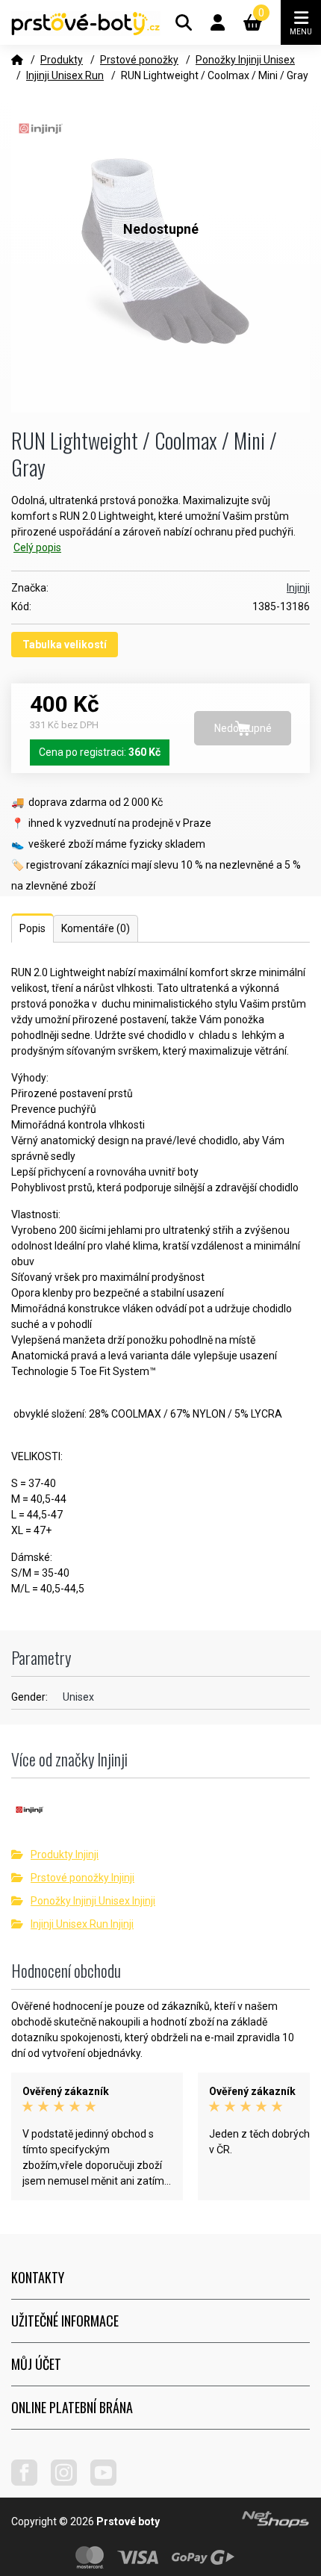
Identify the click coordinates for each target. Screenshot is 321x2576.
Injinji (298, 588)
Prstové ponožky (139, 60)
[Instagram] (69, 2482)
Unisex (78, 1697)
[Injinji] (160, 1815)
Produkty (62, 60)
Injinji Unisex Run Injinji (82, 1924)
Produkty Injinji (65, 1855)
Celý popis (37, 547)
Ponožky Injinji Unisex (245, 60)
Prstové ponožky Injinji (82, 1878)
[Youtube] (109, 2482)
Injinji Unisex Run (65, 75)
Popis (32, 928)
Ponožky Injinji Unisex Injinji (93, 1901)
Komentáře (96, 928)
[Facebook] (30, 2482)
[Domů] (17, 60)
